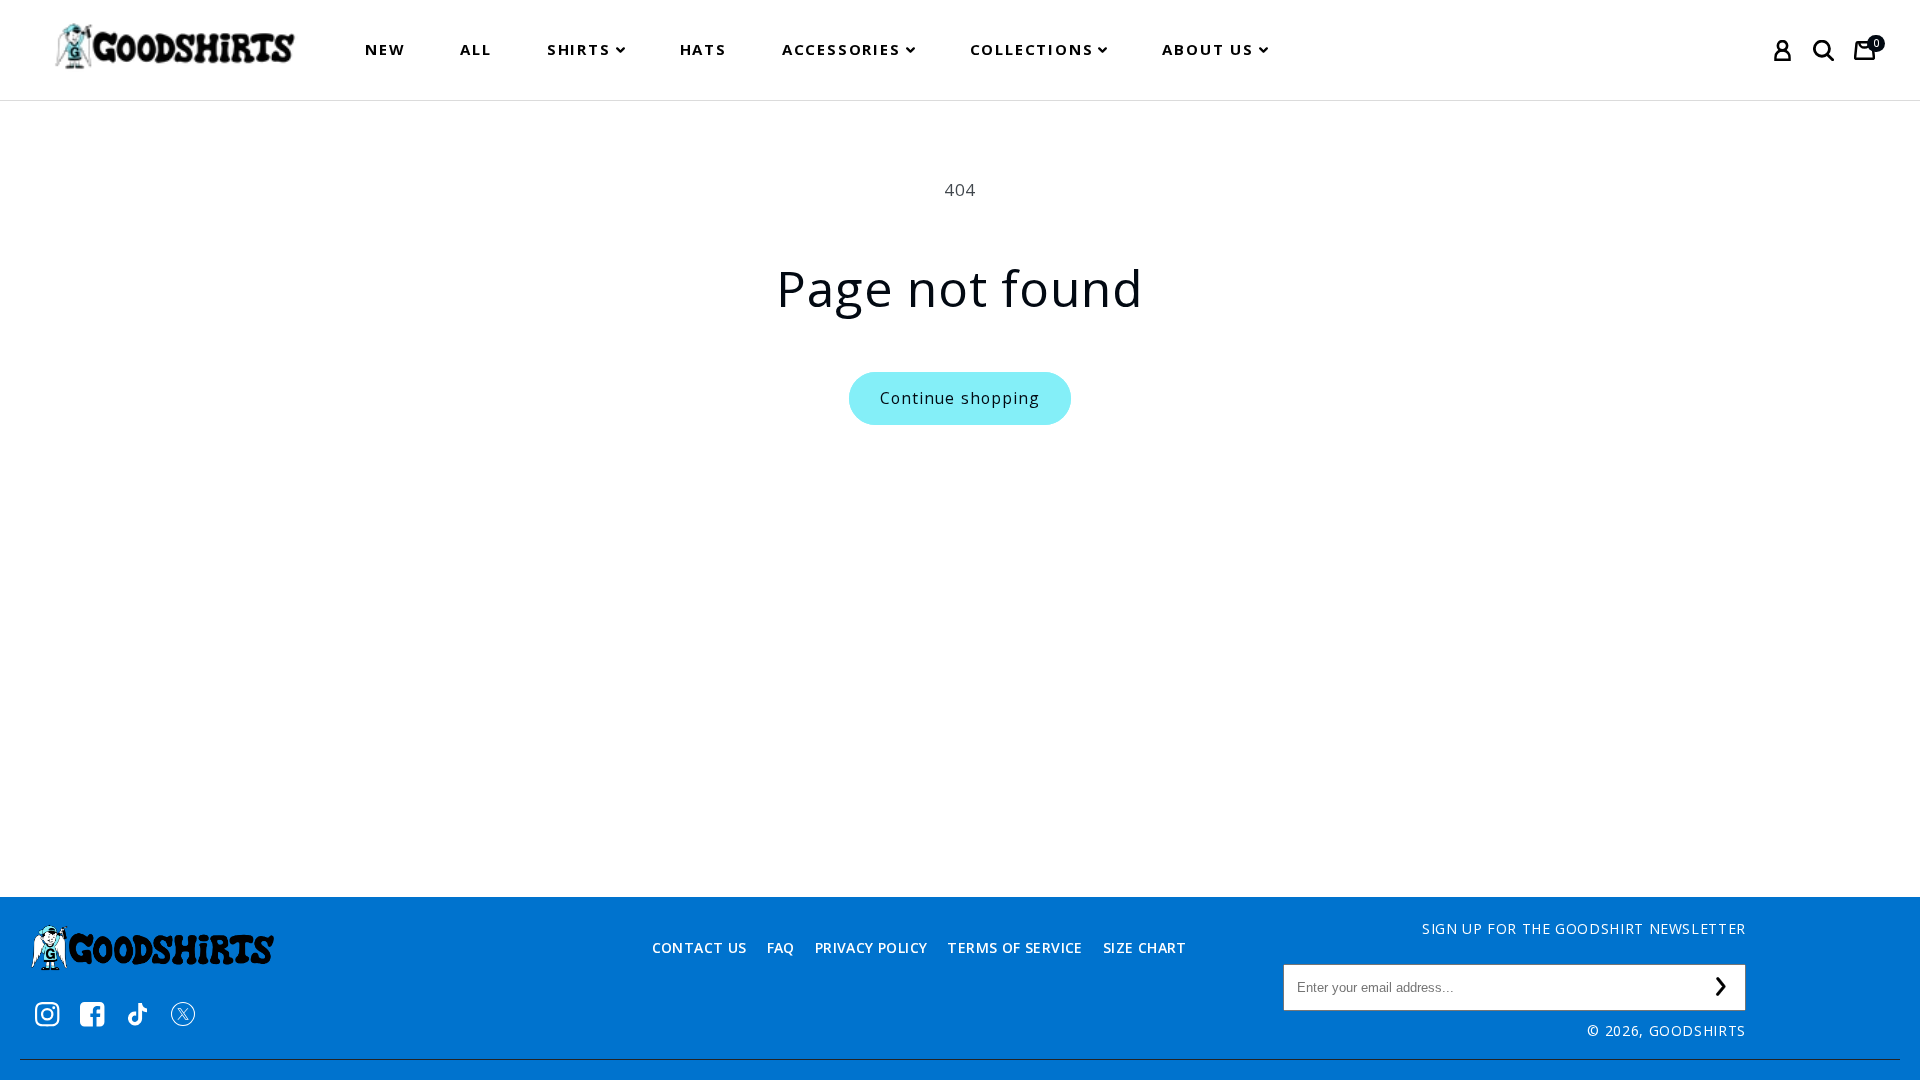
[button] (586, 49)
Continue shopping (960, 398)
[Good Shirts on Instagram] (47, 1014)
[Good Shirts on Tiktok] (137, 1014)
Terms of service (1014, 947)
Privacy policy (871, 947)
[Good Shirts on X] (182, 1014)
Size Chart (1145, 947)
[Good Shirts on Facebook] (92, 1014)
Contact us (699, 947)
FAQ (781, 947)
